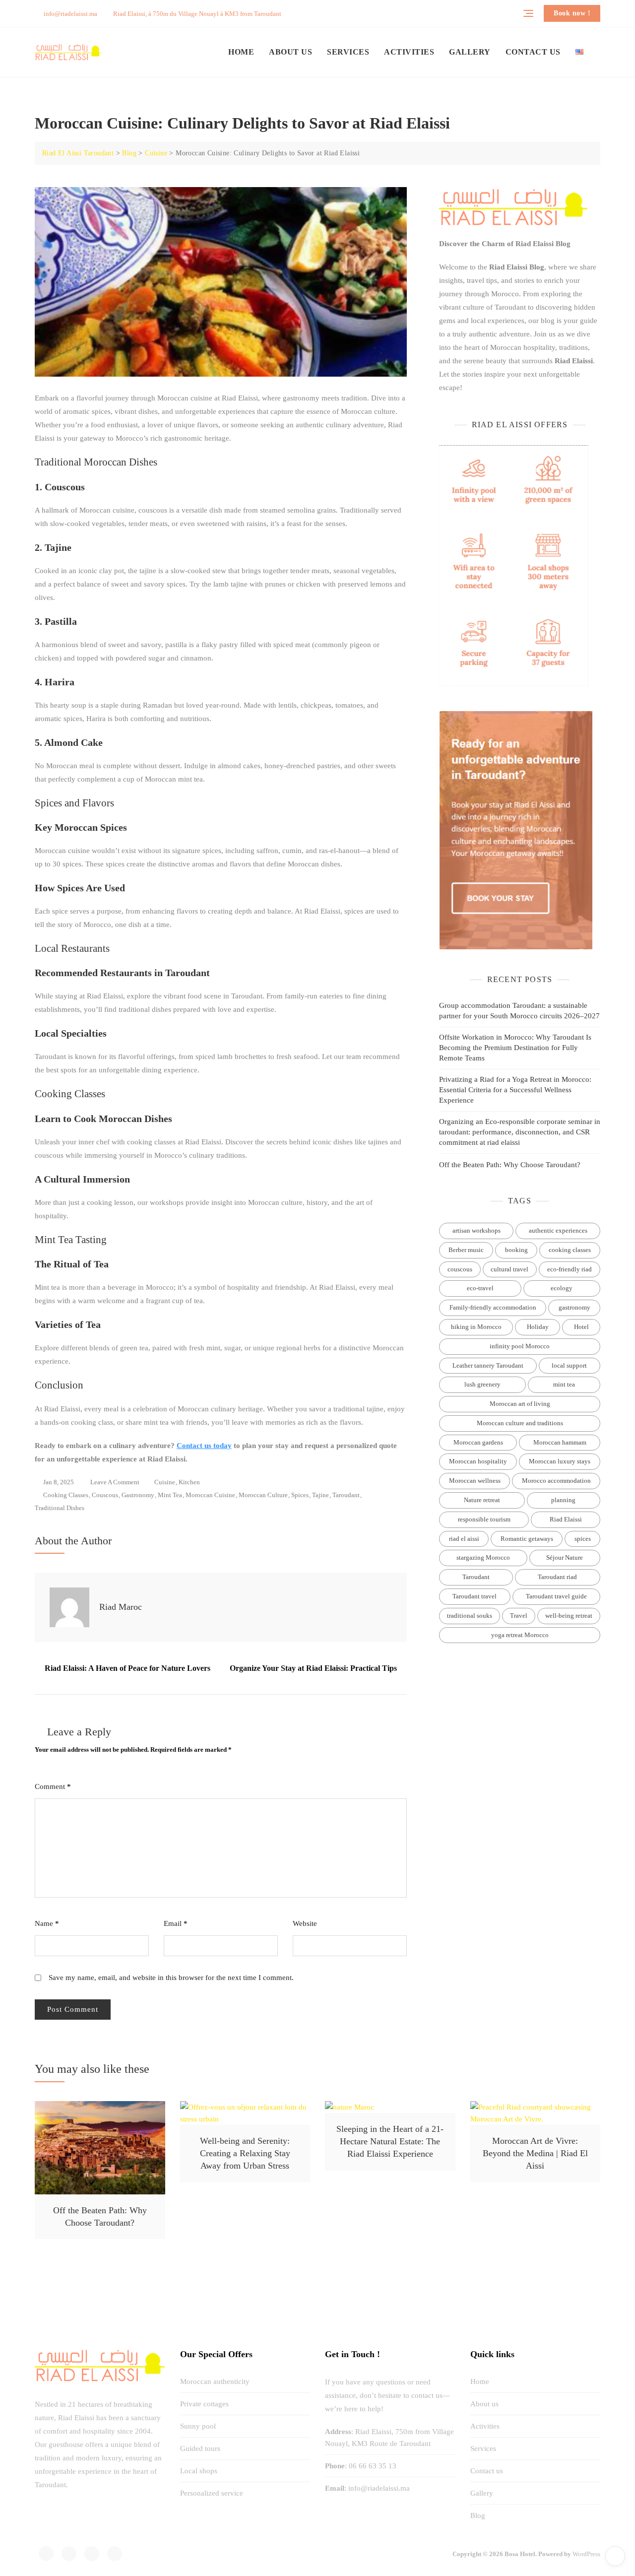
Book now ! (572, 13)
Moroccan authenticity (215, 2381)
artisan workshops (476, 1230)
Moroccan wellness (475, 1481)
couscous (105, 1495)
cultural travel (509, 1269)
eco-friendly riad (570, 1269)
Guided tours (200, 2448)
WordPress (586, 2554)
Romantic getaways (527, 1539)
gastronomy (138, 1495)
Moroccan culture (263, 1495)
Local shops (199, 2471)
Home (241, 52)
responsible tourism (484, 1519)
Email (176, 1923)
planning (563, 1500)
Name (47, 1923)
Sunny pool (198, 2426)
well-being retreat (569, 1616)
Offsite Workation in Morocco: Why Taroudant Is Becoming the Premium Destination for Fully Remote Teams (515, 1048)
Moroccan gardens (478, 1442)
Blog (478, 2515)
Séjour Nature (565, 1557)
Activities (409, 52)
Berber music (466, 1250)
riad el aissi (464, 1539)
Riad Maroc (121, 1607)
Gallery (470, 52)
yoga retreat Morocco (520, 1635)
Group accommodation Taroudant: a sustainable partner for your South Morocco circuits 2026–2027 (519, 1011)
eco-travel (480, 1288)
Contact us (533, 52)
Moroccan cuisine (210, 1495)
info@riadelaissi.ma (70, 14)
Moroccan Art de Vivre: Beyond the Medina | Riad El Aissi (535, 2153)
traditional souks (470, 1616)
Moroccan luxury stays (560, 1461)
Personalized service (212, 2493)
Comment (53, 1786)
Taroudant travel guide (556, 1596)
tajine (320, 1495)
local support (569, 1365)
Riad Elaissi (566, 1519)
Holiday (538, 1327)
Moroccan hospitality (478, 1461)
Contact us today (204, 1446)
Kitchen (189, 1482)
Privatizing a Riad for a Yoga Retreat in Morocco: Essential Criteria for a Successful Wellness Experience (515, 1090)
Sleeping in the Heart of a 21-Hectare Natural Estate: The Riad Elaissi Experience (390, 2141)
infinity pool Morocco (520, 1346)
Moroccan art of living (520, 1404)
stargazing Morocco (483, 1557)
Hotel (581, 1327)
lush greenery (482, 1384)
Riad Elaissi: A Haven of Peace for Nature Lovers (127, 1668)
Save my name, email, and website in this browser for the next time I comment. (171, 1978)
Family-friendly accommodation (493, 1307)
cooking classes (66, 1495)
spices (300, 1495)
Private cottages (204, 2404)
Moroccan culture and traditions (520, 1423)
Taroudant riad (557, 1577)
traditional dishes (60, 1508)
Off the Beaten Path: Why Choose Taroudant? (510, 1165)
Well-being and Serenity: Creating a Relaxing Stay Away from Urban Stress (245, 2153)
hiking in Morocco (476, 1327)
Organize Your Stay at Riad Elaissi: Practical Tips (313, 1668)
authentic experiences (558, 1230)
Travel (519, 1616)
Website (305, 1923)
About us (290, 52)
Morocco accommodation (556, 1481)
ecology (562, 1288)
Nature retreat (482, 1500)
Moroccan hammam (560, 1442)
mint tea (170, 1495)
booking (516, 1250)
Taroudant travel (475, 1596)
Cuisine (165, 1482)
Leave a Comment (115, 1483)
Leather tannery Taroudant (488, 1365)
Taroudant (346, 1495)
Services (348, 52)
